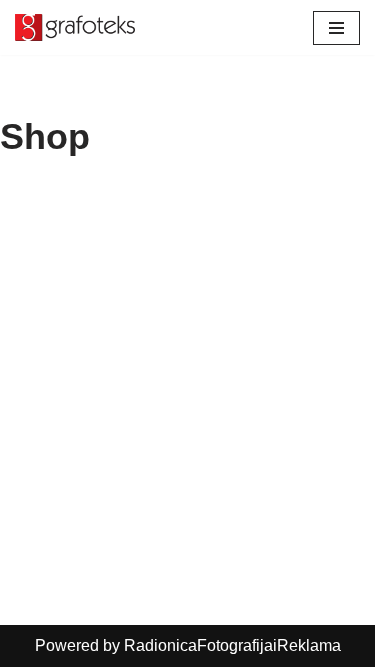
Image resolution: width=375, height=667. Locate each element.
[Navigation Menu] (336, 28)
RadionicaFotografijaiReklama (232, 645)
